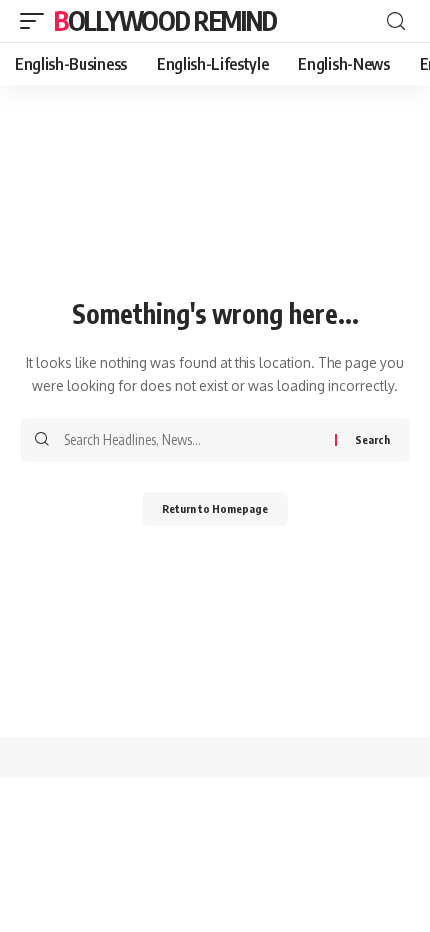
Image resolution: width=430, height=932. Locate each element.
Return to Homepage (215, 508)
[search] (396, 21)
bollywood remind (165, 20)
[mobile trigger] (37, 21)
